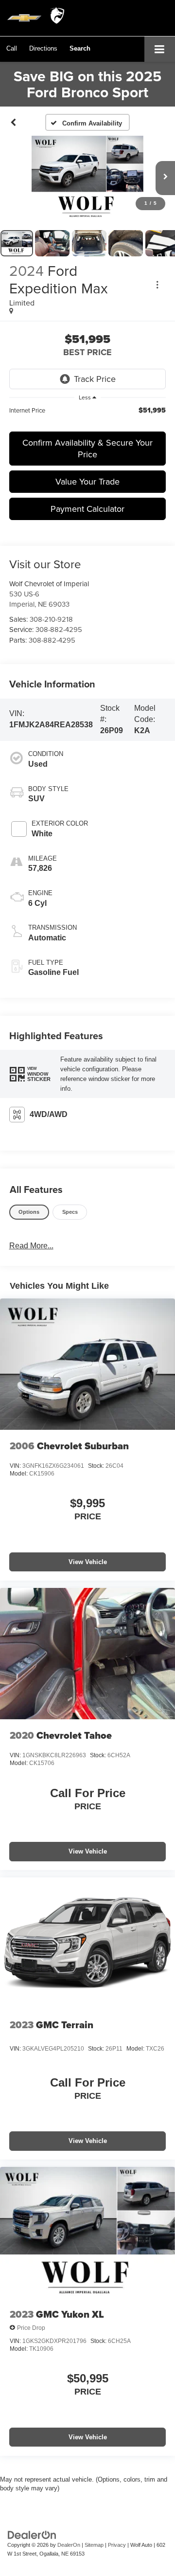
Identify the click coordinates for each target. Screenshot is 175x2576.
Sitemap (94, 2545)
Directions (43, 48)
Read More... (31, 1246)
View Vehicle (88, 1562)
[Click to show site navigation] (160, 49)
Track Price (95, 379)
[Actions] (157, 285)
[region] (88, 415)
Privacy (117, 2545)
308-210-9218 (51, 619)
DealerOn (69, 2545)
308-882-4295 (59, 629)
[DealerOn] (32, 2534)
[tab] (29, 1212)
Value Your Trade (87, 481)
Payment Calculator (87, 509)
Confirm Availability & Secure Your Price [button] (87, 448)
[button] (12, 48)
